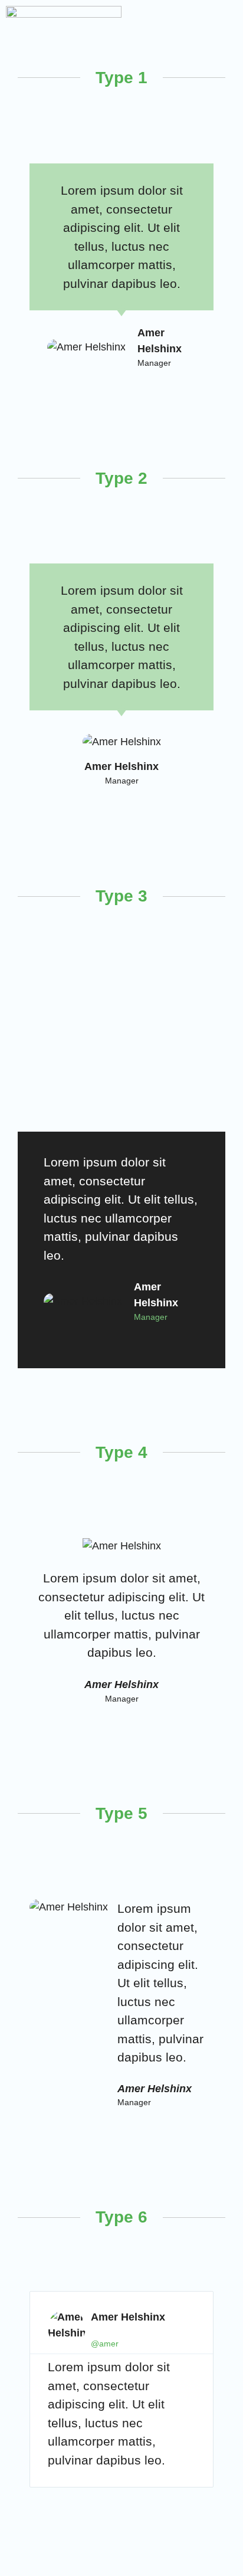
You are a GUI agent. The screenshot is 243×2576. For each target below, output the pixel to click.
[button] (229, 27)
